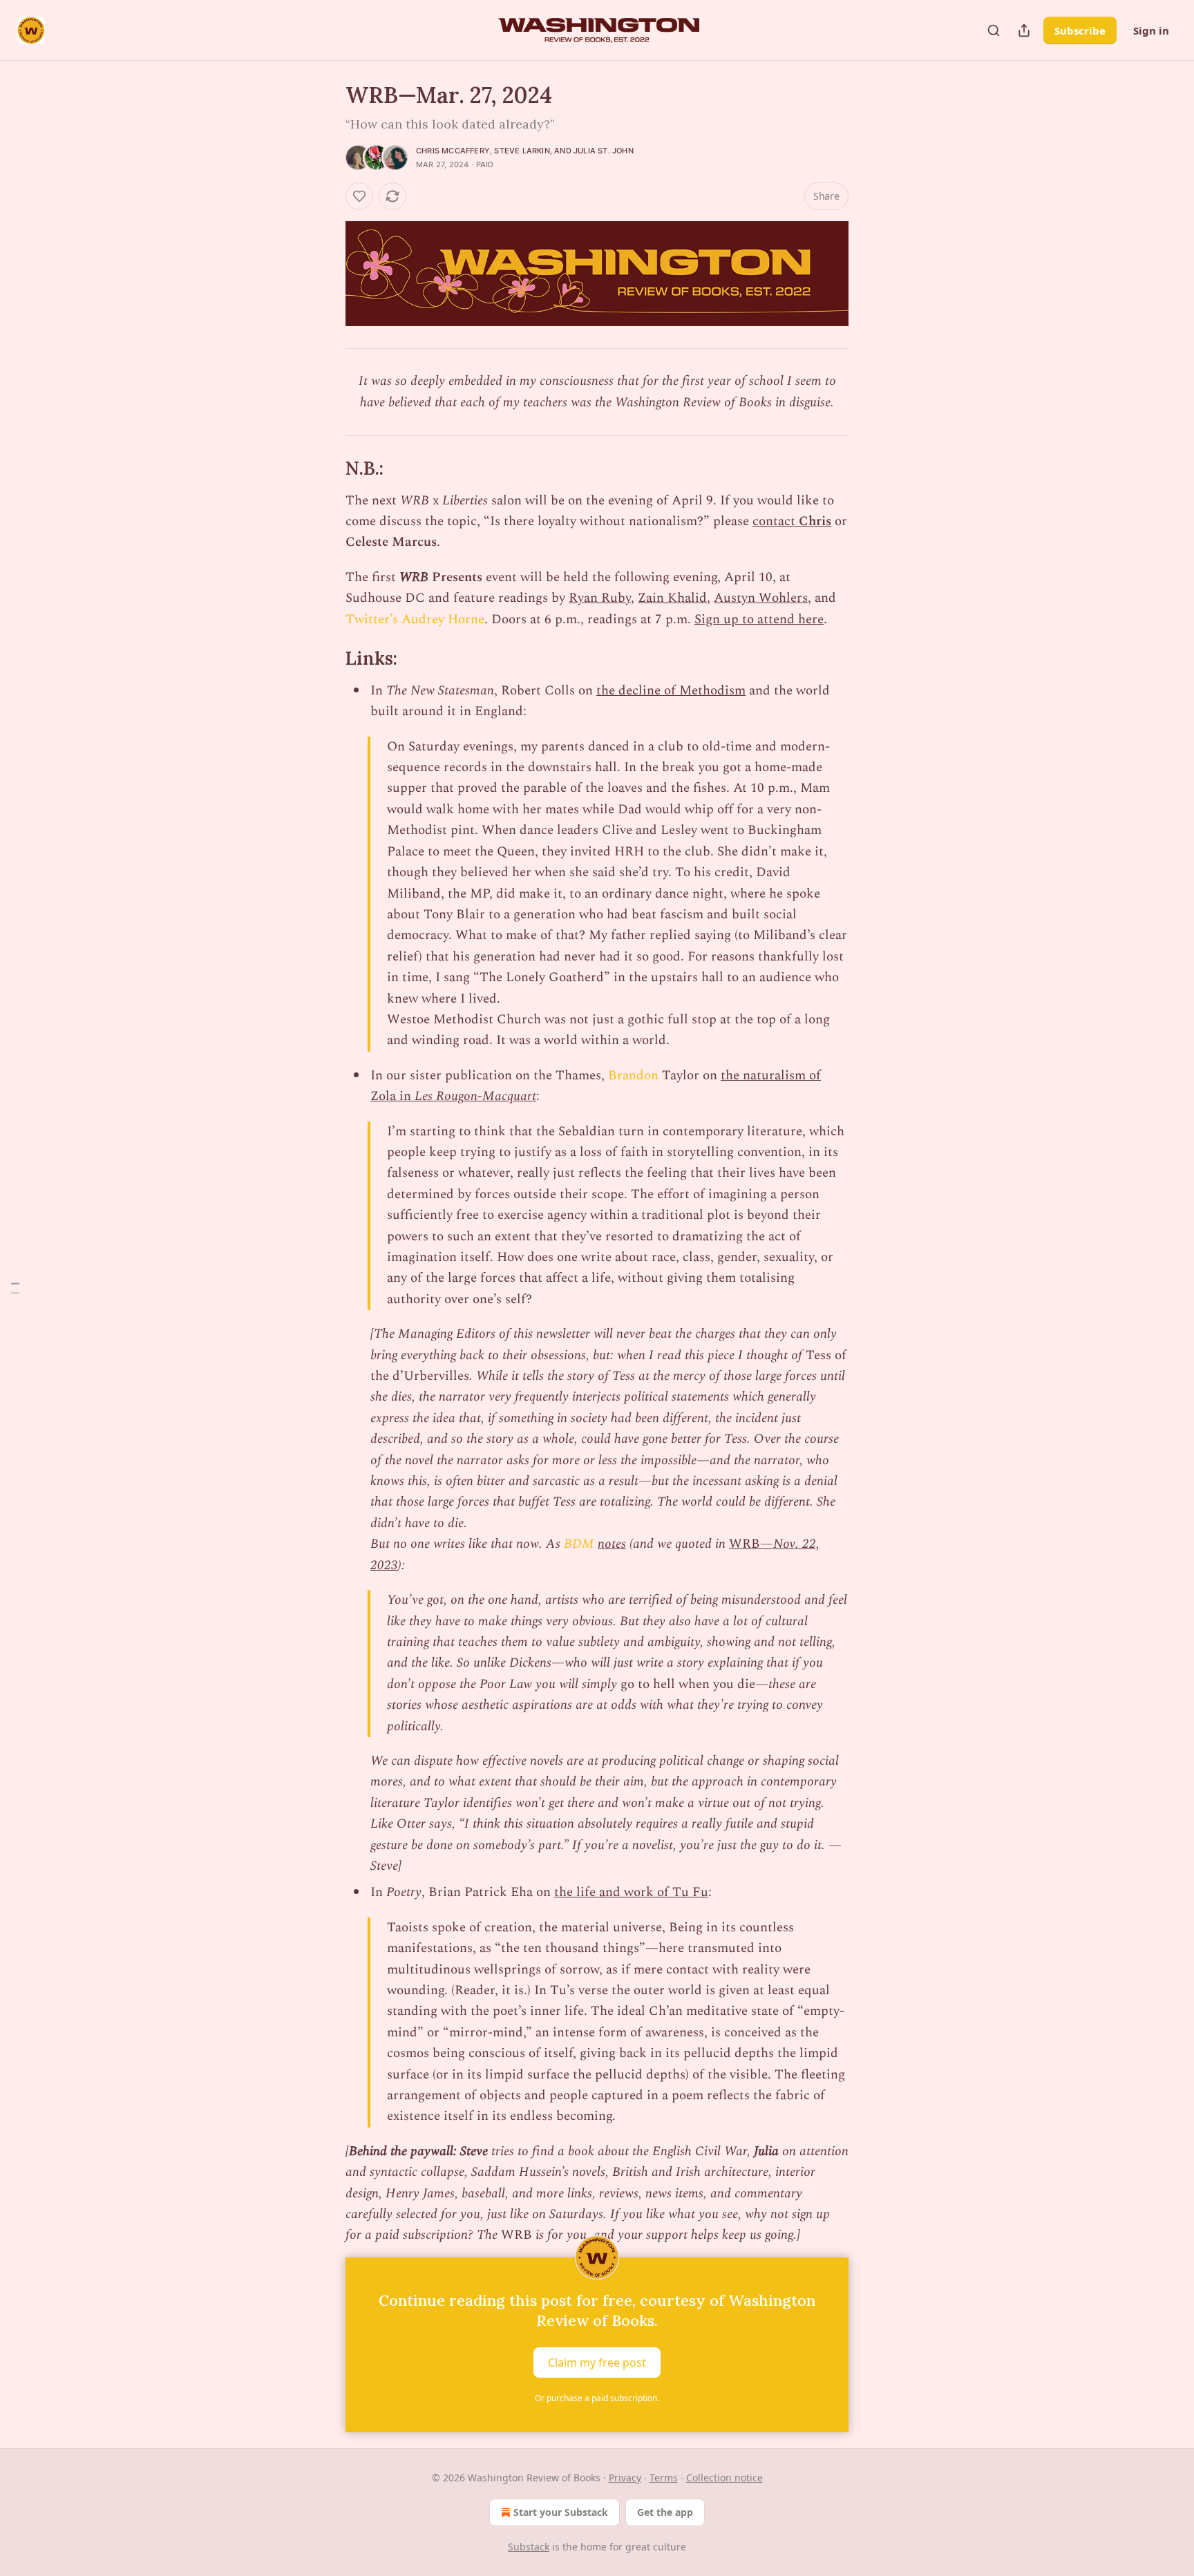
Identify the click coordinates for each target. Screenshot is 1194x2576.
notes (612, 1544)
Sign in (1151, 30)
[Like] (359, 196)
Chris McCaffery (453, 151)
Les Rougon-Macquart (475, 1096)
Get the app (665, 2512)
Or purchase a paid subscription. (597, 2398)
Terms (664, 2478)
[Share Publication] (1024, 30)
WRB (745, 1544)
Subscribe (1080, 30)
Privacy (625, 2478)
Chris (815, 521)
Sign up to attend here (759, 619)
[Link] (326, 468)
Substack (529, 2547)
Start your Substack (561, 2512)
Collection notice (724, 2478)
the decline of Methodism (671, 691)
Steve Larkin (522, 151)
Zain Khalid (672, 598)
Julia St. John (604, 151)
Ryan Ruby (600, 598)
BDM (579, 1544)
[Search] (994, 30)
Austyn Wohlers (761, 598)
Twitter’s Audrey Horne (415, 619)
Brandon (633, 1076)
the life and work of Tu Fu (631, 1892)
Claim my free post (597, 2362)
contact (776, 521)
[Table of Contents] (15, 1288)
